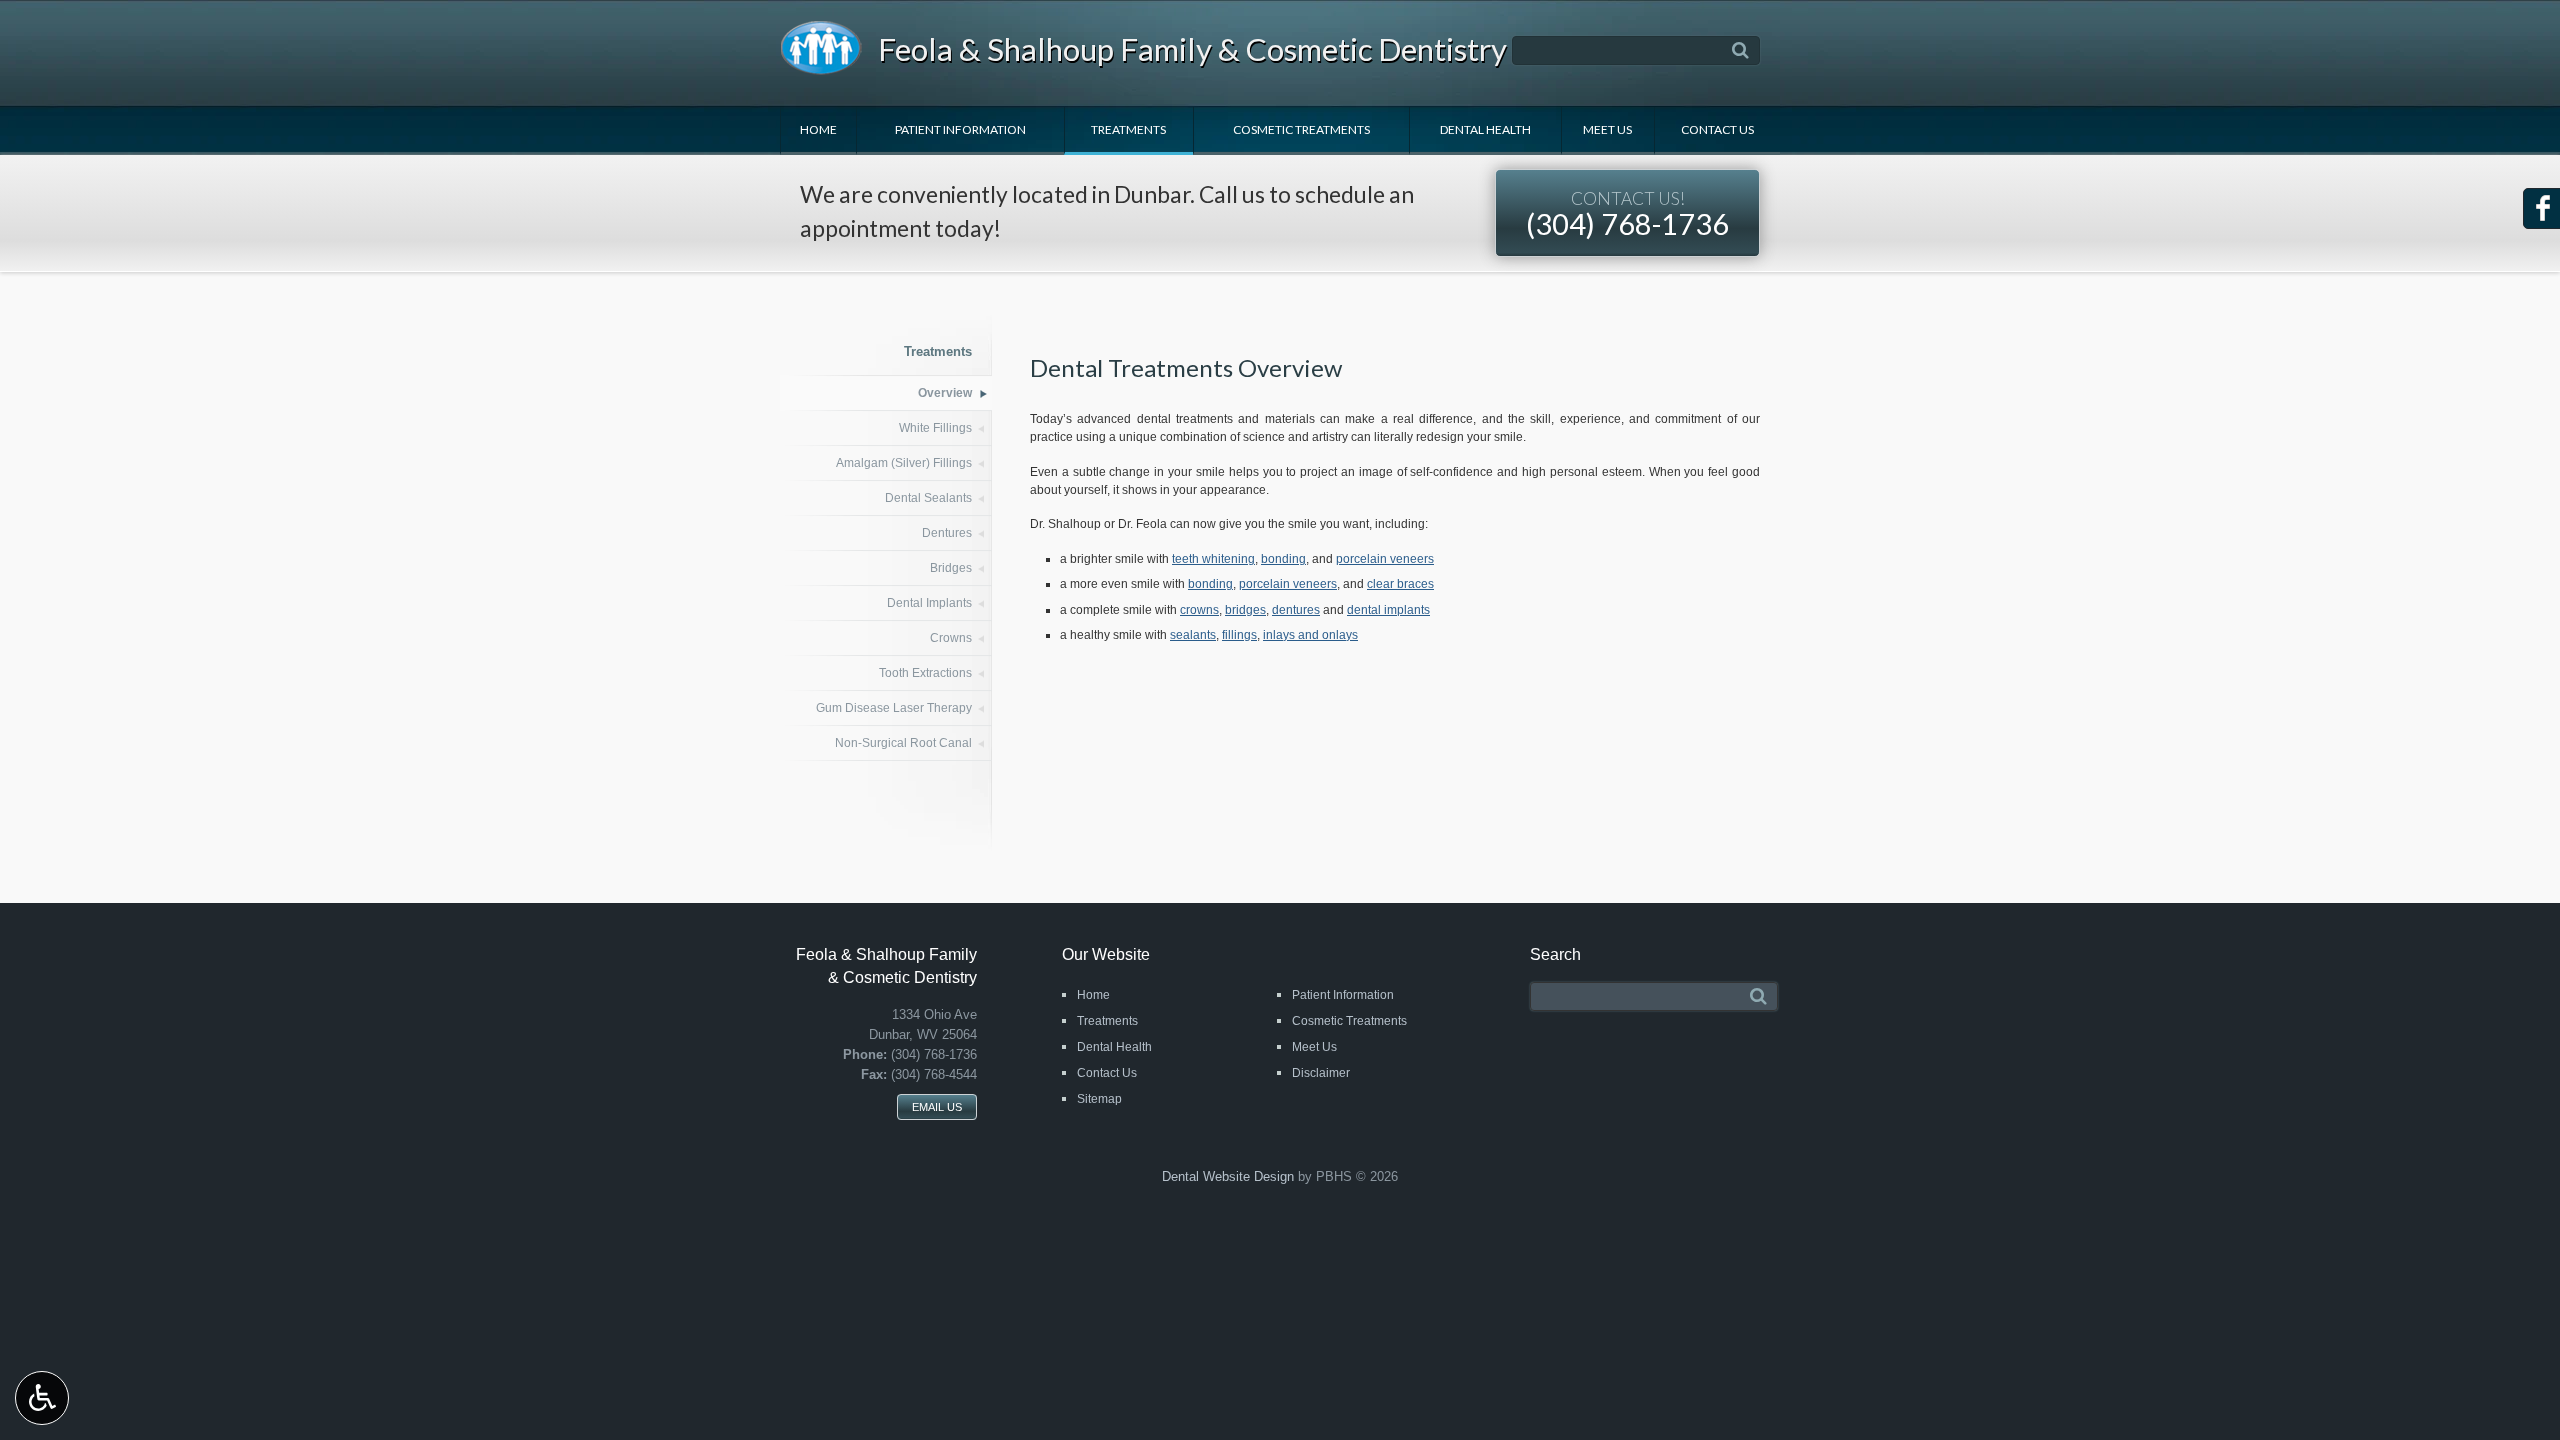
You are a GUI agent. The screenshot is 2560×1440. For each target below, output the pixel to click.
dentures (1296, 610)
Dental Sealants (928, 498)
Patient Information (960, 129)
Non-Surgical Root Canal (903, 743)
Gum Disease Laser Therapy (894, 708)
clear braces (1400, 584)
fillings (1239, 635)
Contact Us (1717, 129)
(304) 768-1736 (1627, 214)
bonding (1283, 559)
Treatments (1128, 129)
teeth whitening (1213, 559)
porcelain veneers (1385, 559)
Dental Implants (929, 603)
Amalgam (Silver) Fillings (904, 463)
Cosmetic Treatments (1301, 129)
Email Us (937, 1107)
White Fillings (935, 428)
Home (818, 129)
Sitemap (1099, 1099)
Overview (945, 393)
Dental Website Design (1228, 1176)
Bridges (951, 568)
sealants (1193, 635)
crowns (1199, 610)
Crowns (951, 638)
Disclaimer (1321, 1073)
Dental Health (1485, 129)
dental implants (1388, 610)
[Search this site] (1740, 50)
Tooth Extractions (925, 673)
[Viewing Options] (42, 1398)
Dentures (947, 533)
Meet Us (1607, 129)
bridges (1245, 610)
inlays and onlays (1310, 635)
